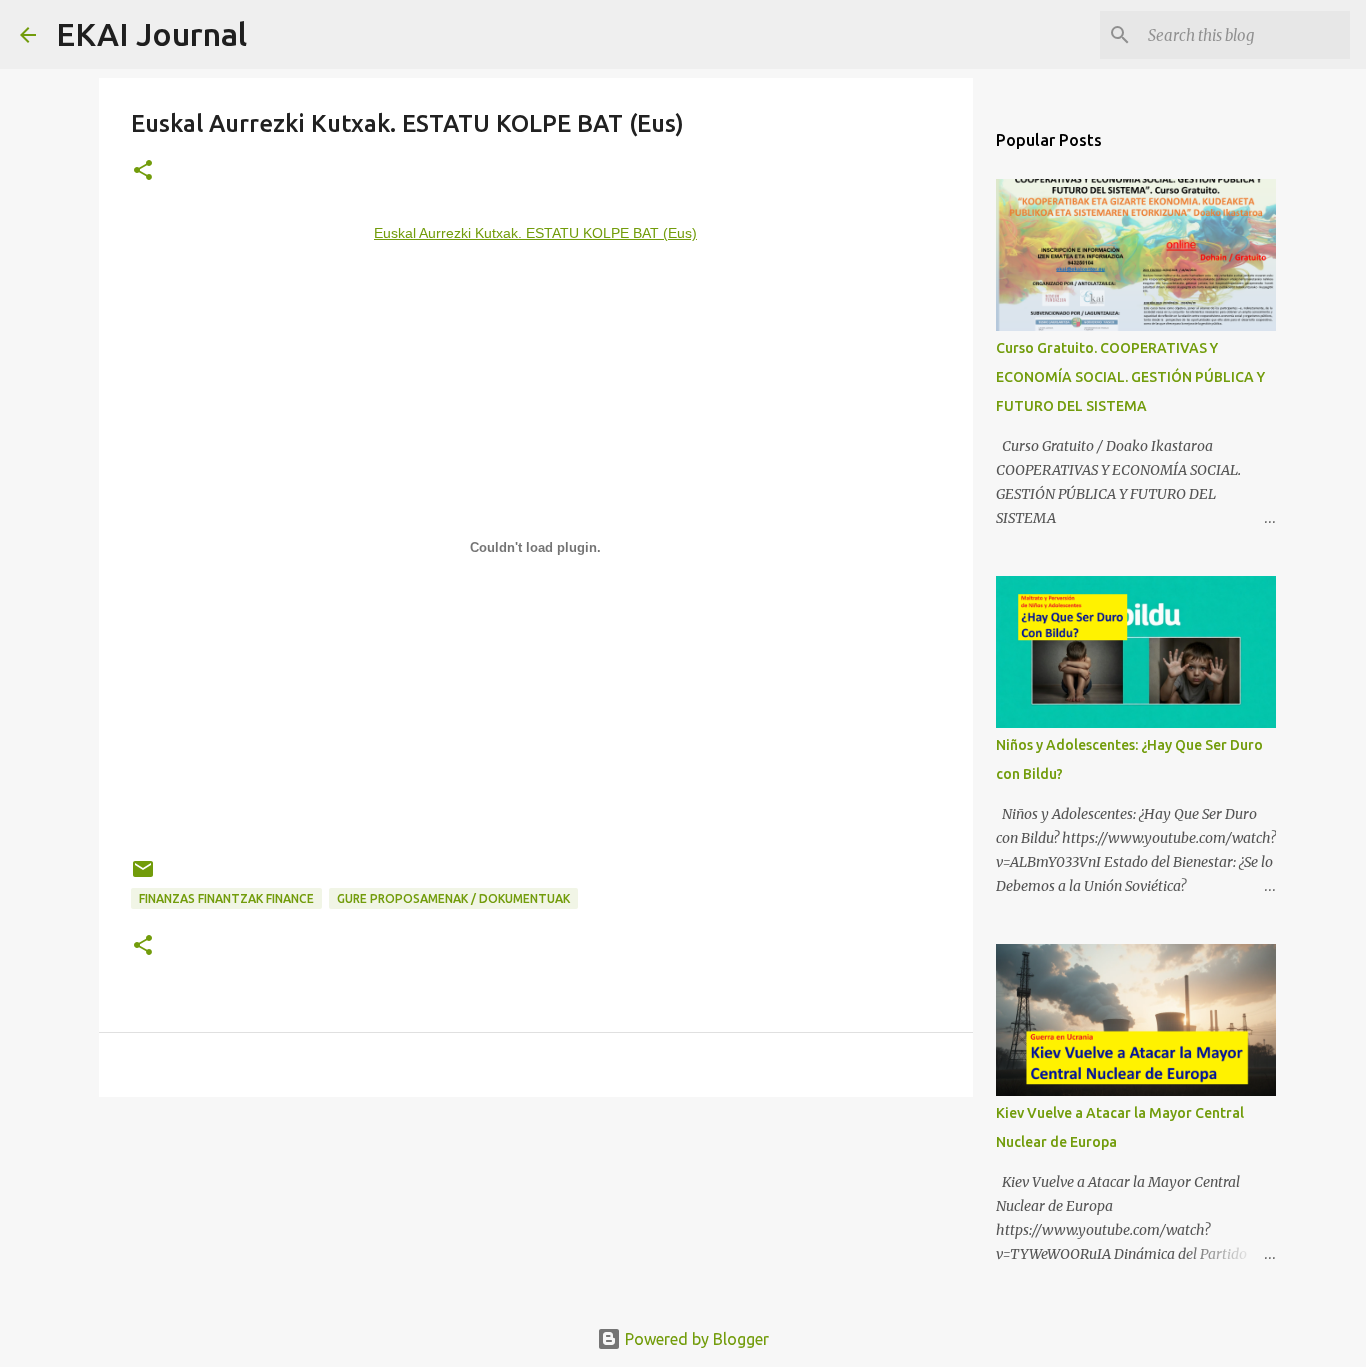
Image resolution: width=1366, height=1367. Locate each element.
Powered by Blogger (695, 1339)
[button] (143, 171)
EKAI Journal (151, 34)
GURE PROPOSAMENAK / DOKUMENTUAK (453, 898)
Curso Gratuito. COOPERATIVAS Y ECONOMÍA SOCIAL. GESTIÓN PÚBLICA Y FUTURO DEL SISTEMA (1130, 377)
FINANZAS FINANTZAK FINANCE (226, 898)
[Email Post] (143, 876)
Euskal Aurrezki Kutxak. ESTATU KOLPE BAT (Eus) (535, 233)
